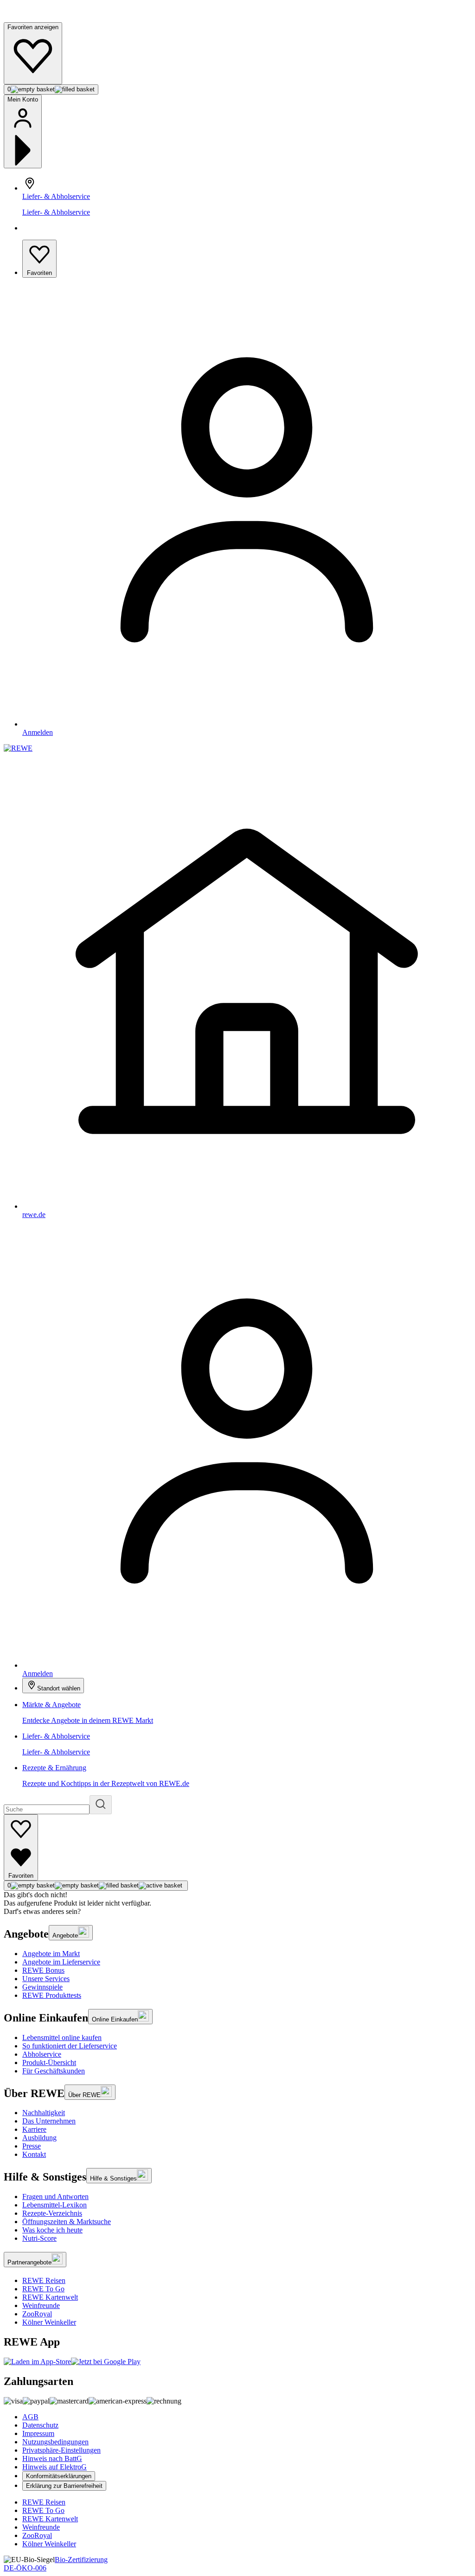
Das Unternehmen (49, 2121)
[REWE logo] (18, 748)
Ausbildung (39, 2138)
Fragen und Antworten (55, 2197)
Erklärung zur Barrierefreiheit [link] (64, 2486)
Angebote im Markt (51, 1954)
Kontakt (34, 2154)
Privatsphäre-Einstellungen (61, 2450)
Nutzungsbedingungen (55, 2442)
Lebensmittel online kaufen (62, 2037)
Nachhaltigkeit (44, 2113)
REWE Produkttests (52, 1995)
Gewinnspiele (42, 1987)
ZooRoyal (37, 2314)
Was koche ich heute (52, 2230)
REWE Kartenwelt (50, 2297)
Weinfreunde (41, 2305)
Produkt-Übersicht (49, 2063)
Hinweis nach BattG (52, 2458)
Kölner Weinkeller (49, 2322)
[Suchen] (101, 1805)
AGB (30, 2417)
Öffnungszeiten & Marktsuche (67, 2222)
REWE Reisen (44, 2280)
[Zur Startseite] (35, 18)
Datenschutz (40, 2425)
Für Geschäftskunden (54, 2071)
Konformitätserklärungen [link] (59, 2476)
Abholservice (42, 2054)
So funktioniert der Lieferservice (70, 2046)
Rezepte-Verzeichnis (52, 2213)
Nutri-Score (39, 2238)
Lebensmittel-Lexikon (55, 2205)
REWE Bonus (43, 1970)
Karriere (34, 2129)
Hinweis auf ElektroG (55, 2467)
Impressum (38, 2433)
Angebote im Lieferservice (61, 1962)
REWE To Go (43, 2289)
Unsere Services (46, 1979)
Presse (32, 2146)
